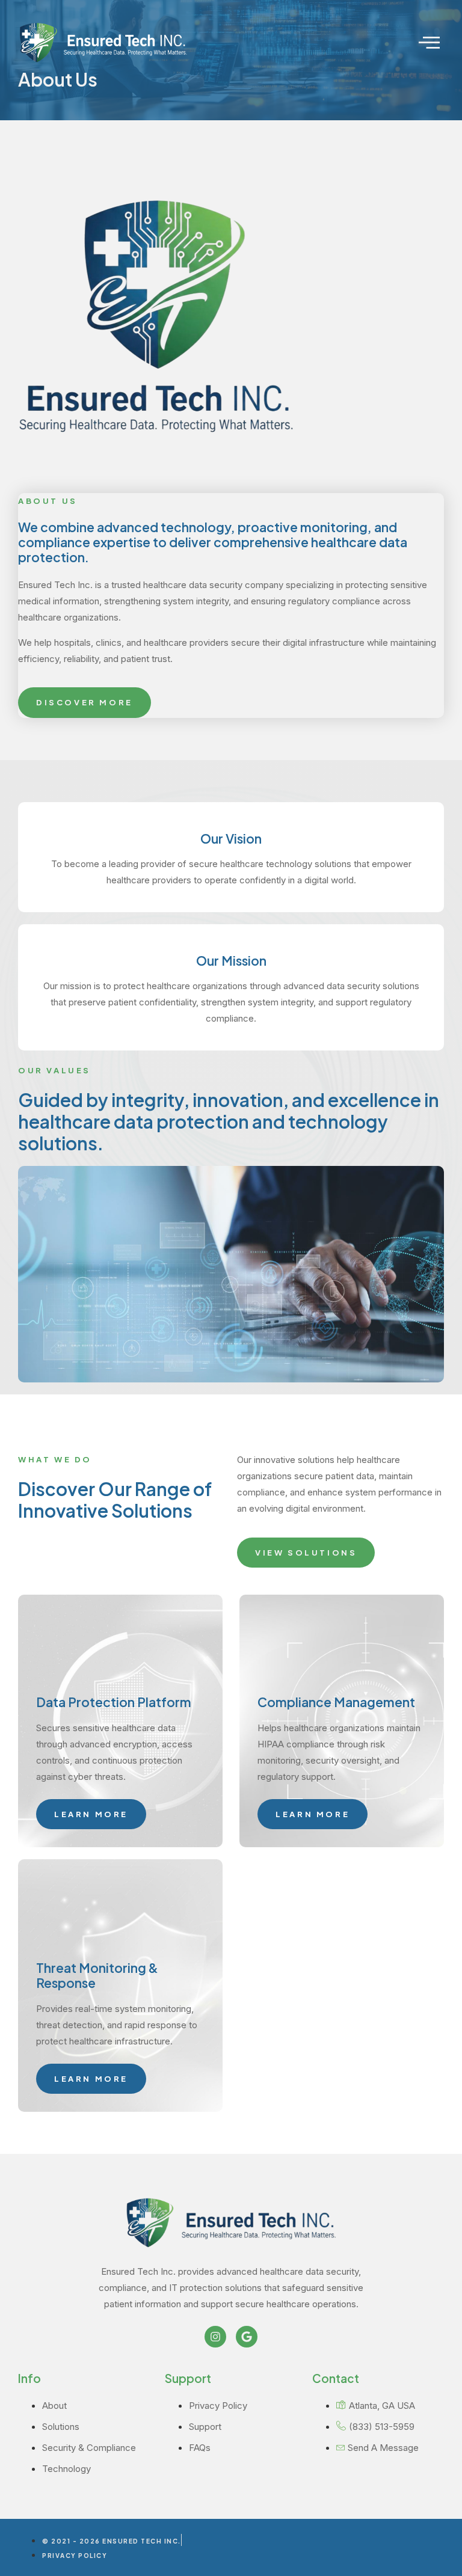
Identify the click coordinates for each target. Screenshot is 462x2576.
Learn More (91, 1814)
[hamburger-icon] (430, 43)
